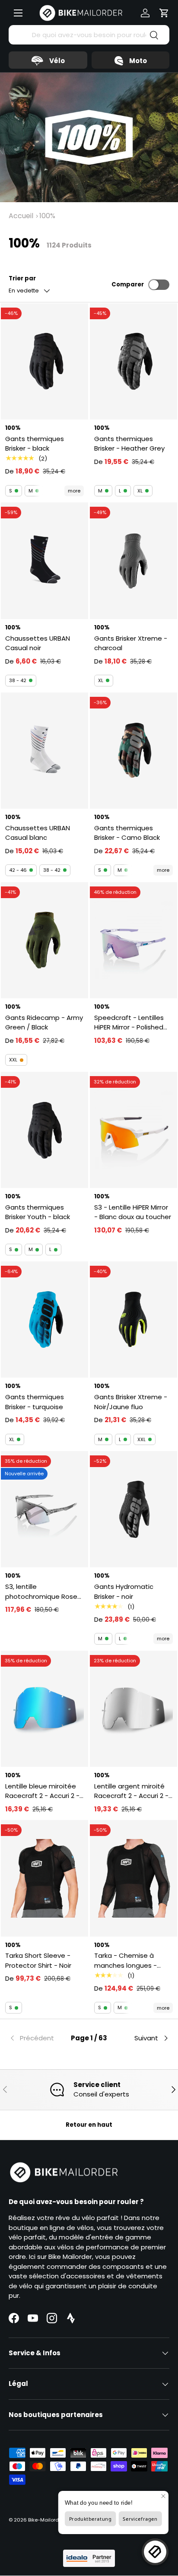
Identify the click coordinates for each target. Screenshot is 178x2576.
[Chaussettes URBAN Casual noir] (44, 561)
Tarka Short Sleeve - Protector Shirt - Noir (38, 1960)
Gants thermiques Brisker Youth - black (38, 1212)
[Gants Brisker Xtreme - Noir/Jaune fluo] (133, 1320)
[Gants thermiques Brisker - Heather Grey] (133, 361)
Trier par (22, 278)
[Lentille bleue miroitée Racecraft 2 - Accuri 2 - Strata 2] (44, 1709)
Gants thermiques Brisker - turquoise (35, 1402)
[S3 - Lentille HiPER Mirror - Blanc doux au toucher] (133, 1130)
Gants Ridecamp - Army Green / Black (44, 1023)
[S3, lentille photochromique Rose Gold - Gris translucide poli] (44, 1509)
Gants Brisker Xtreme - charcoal (131, 643)
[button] (164, 13)
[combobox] (89, 35)
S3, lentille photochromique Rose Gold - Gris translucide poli (41, 1592)
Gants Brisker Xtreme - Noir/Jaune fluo (131, 1402)
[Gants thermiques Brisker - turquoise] (44, 1320)
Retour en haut (89, 2125)
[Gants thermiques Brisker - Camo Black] (133, 751)
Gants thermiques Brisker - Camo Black (127, 833)
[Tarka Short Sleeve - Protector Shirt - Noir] (44, 1878)
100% (47, 216)
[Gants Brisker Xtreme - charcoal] (133, 561)
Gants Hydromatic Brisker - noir (124, 1591)
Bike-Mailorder (46, 2520)
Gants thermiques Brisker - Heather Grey (129, 444)
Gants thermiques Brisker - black (35, 444)
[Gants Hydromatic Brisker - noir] (133, 1509)
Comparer (128, 284)
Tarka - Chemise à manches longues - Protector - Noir (126, 1961)
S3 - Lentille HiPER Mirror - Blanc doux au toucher (133, 1212)
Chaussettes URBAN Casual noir (38, 643)
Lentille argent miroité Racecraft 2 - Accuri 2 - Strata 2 (131, 1791)
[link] (35, 2038)
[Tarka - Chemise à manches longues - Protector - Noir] (133, 1878)
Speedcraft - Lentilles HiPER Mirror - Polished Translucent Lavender (129, 1023)
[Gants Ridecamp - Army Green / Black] (44, 940)
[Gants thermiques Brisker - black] (44, 361)
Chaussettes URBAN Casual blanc (38, 833)
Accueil (21, 216)
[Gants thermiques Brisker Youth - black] (44, 1130)
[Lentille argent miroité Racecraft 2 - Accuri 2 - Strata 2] (133, 1709)
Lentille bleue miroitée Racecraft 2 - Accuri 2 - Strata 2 (42, 1791)
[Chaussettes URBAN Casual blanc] (44, 751)
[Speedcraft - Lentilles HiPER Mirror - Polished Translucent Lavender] (133, 940)
